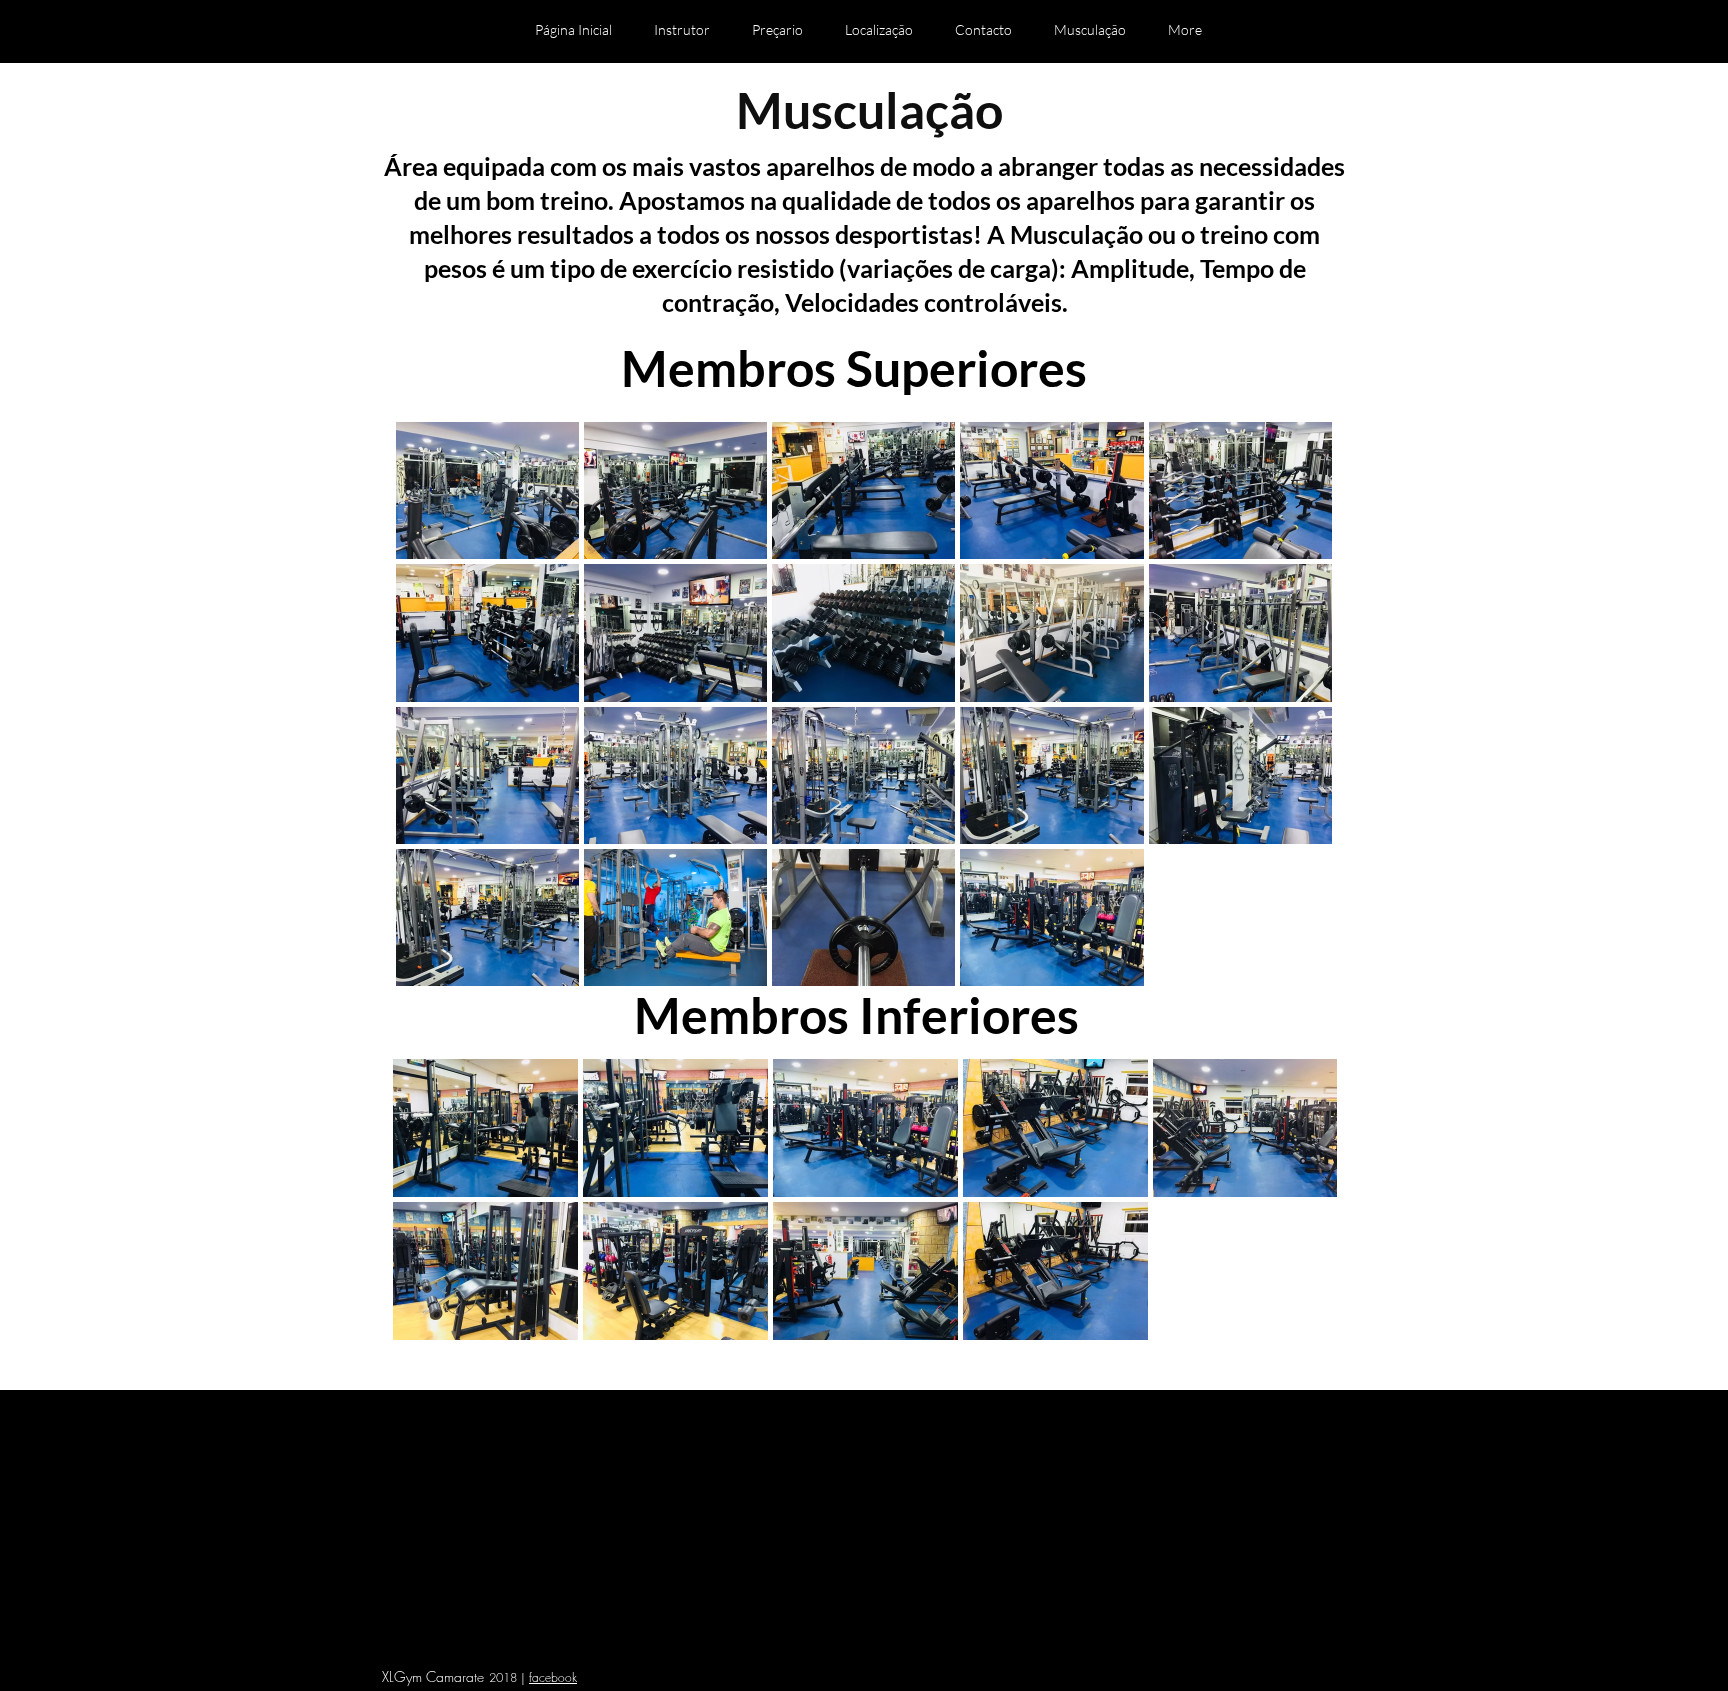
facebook (553, 1677)
